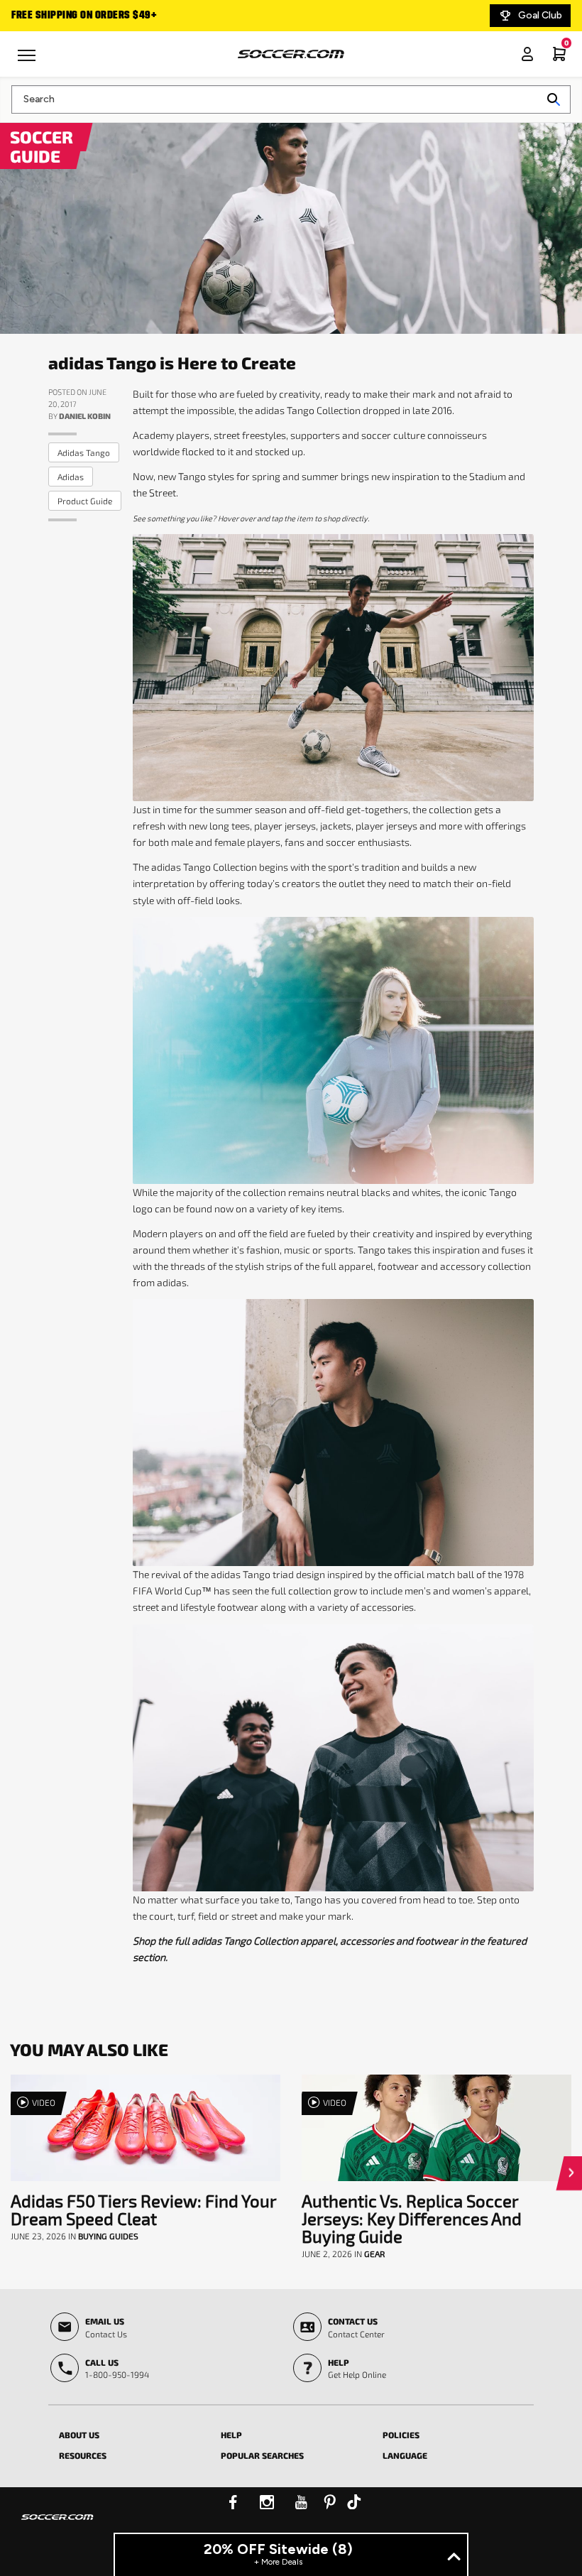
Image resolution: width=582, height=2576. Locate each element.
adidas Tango (84, 452)
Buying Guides (108, 2236)
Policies (401, 2435)
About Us (79, 2435)
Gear (374, 2254)
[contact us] (57, 2526)
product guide (85, 501)
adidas (71, 477)
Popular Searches (262, 2455)
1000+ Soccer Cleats (128, 16)
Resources (83, 2455)
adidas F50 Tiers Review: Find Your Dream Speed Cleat (143, 2210)
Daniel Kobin (85, 416)
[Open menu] (28, 60)
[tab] (129, 2433)
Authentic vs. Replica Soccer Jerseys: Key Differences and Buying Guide (412, 2218)
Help (231, 2435)
